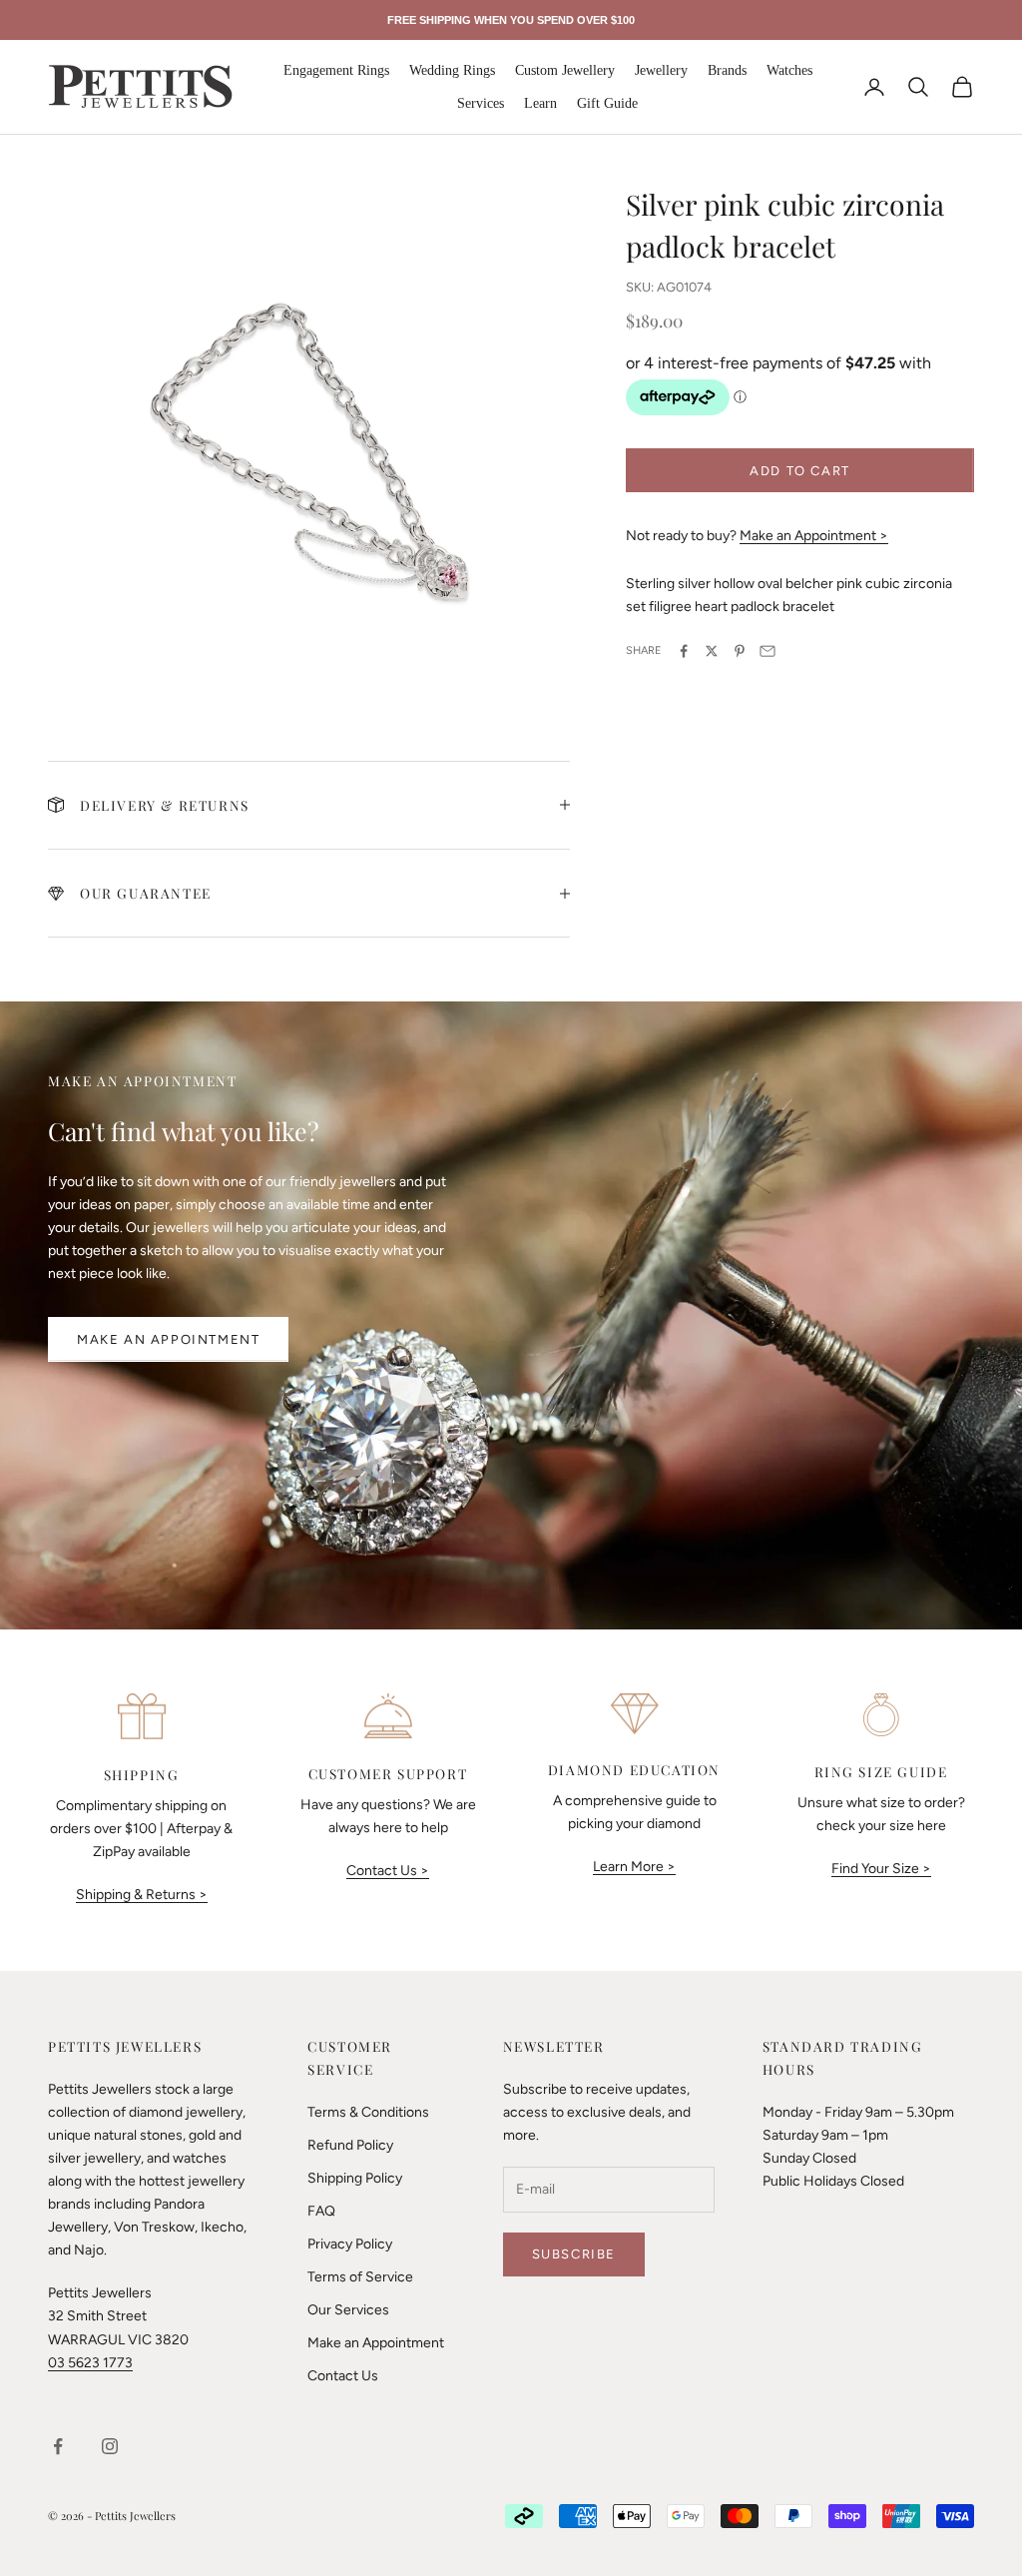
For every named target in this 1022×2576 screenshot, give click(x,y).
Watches (789, 70)
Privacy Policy (350, 2244)
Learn (540, 103)
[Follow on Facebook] (58, 2446)
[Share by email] (767, 651)
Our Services (348, 2310)
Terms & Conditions (368, 2112)
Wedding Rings (452, 70)
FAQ (321, 2211)
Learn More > (634, 1867)
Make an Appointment (168, 1339)
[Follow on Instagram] (110, 2446)
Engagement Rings (336, 70)
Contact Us (343, 2376)
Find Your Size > (881, 1869)
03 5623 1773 (90, 2363)
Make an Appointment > (814, 536)
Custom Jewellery (565, 70)
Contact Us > (388, 1871)
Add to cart (800, 471)
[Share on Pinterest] (740, 651)
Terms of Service (360, 2277)
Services (481, 103)
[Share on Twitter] (712, 651)
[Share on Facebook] (684, 651)
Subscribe (574, 2254)
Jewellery (661, 70)
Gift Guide (607, 103)
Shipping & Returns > (142, 1895)
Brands (727, 70)
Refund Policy (350, 2145)
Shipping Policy (355, 2178)
